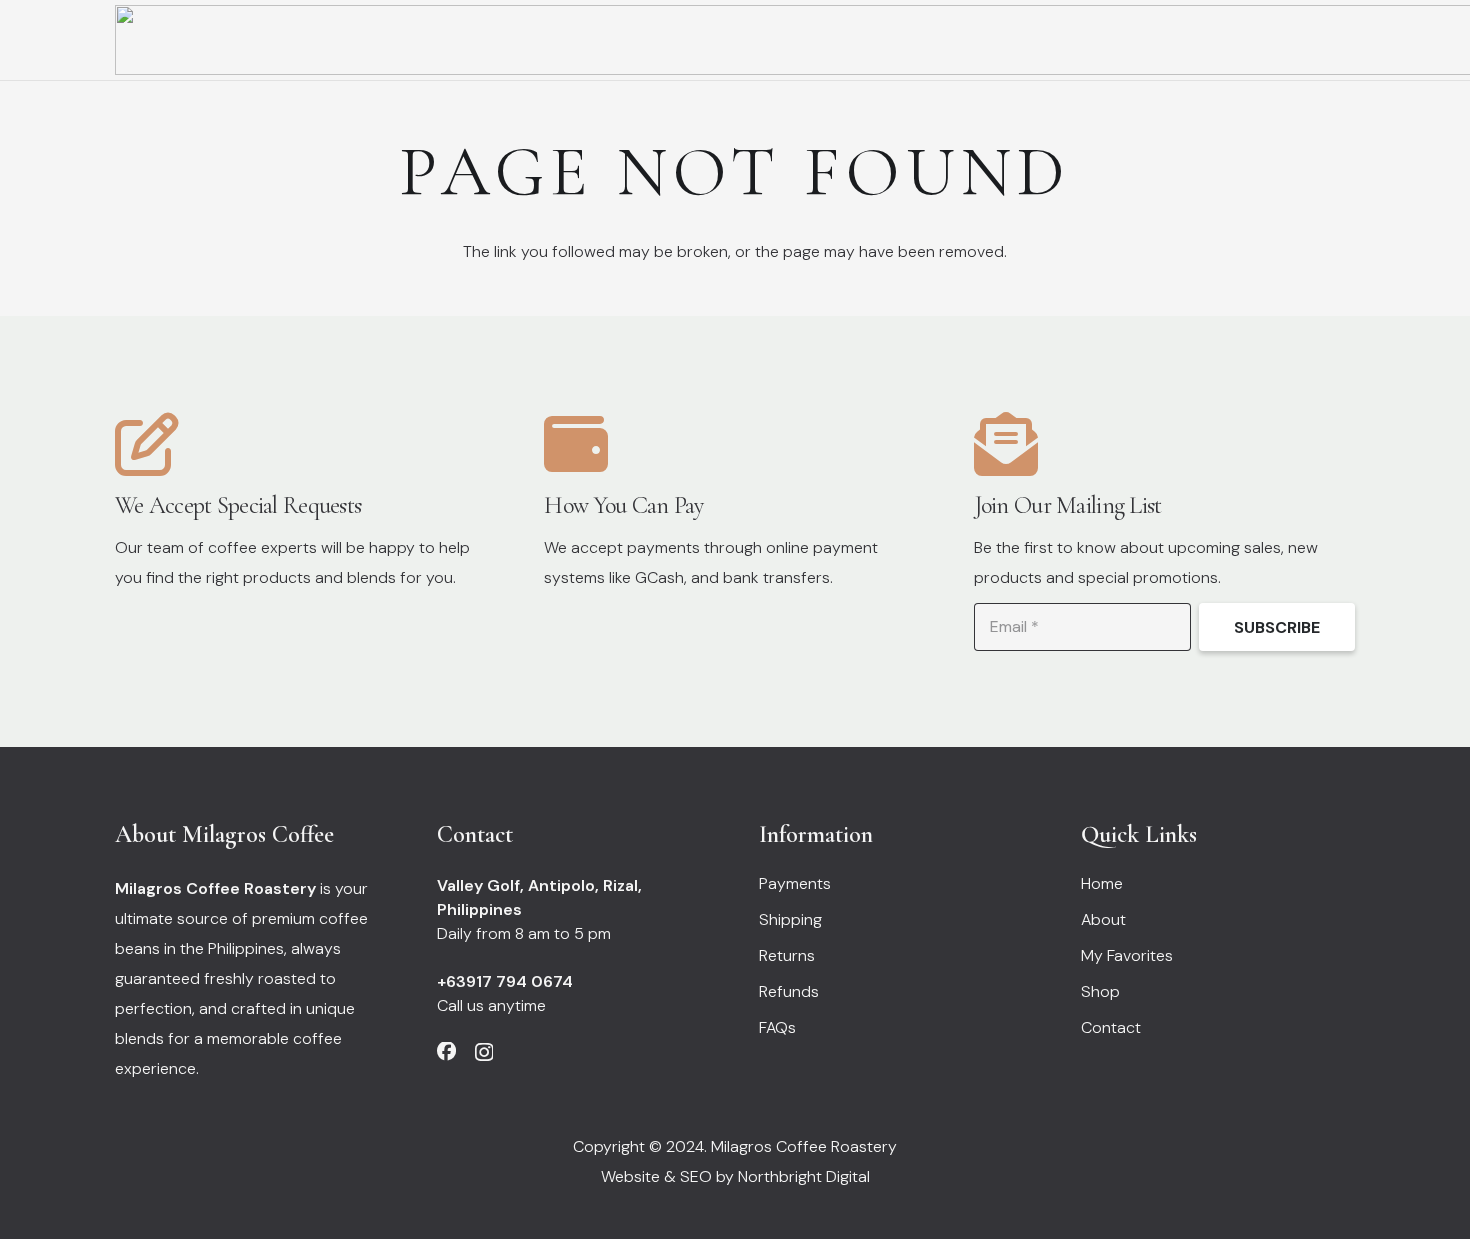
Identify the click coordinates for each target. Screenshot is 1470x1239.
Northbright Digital (804, 1176)
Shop (1100, 991)
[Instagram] (484, 1052)
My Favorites (1127, 955)
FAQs (777, 1027)
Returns (787, 955)
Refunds (789, 991)
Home (1102, 883)
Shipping (790, 919)
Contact (1111, 1027)
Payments (795, 883)
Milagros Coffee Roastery (804, 1146)
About (1103, 919)
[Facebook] (446, 1051)
